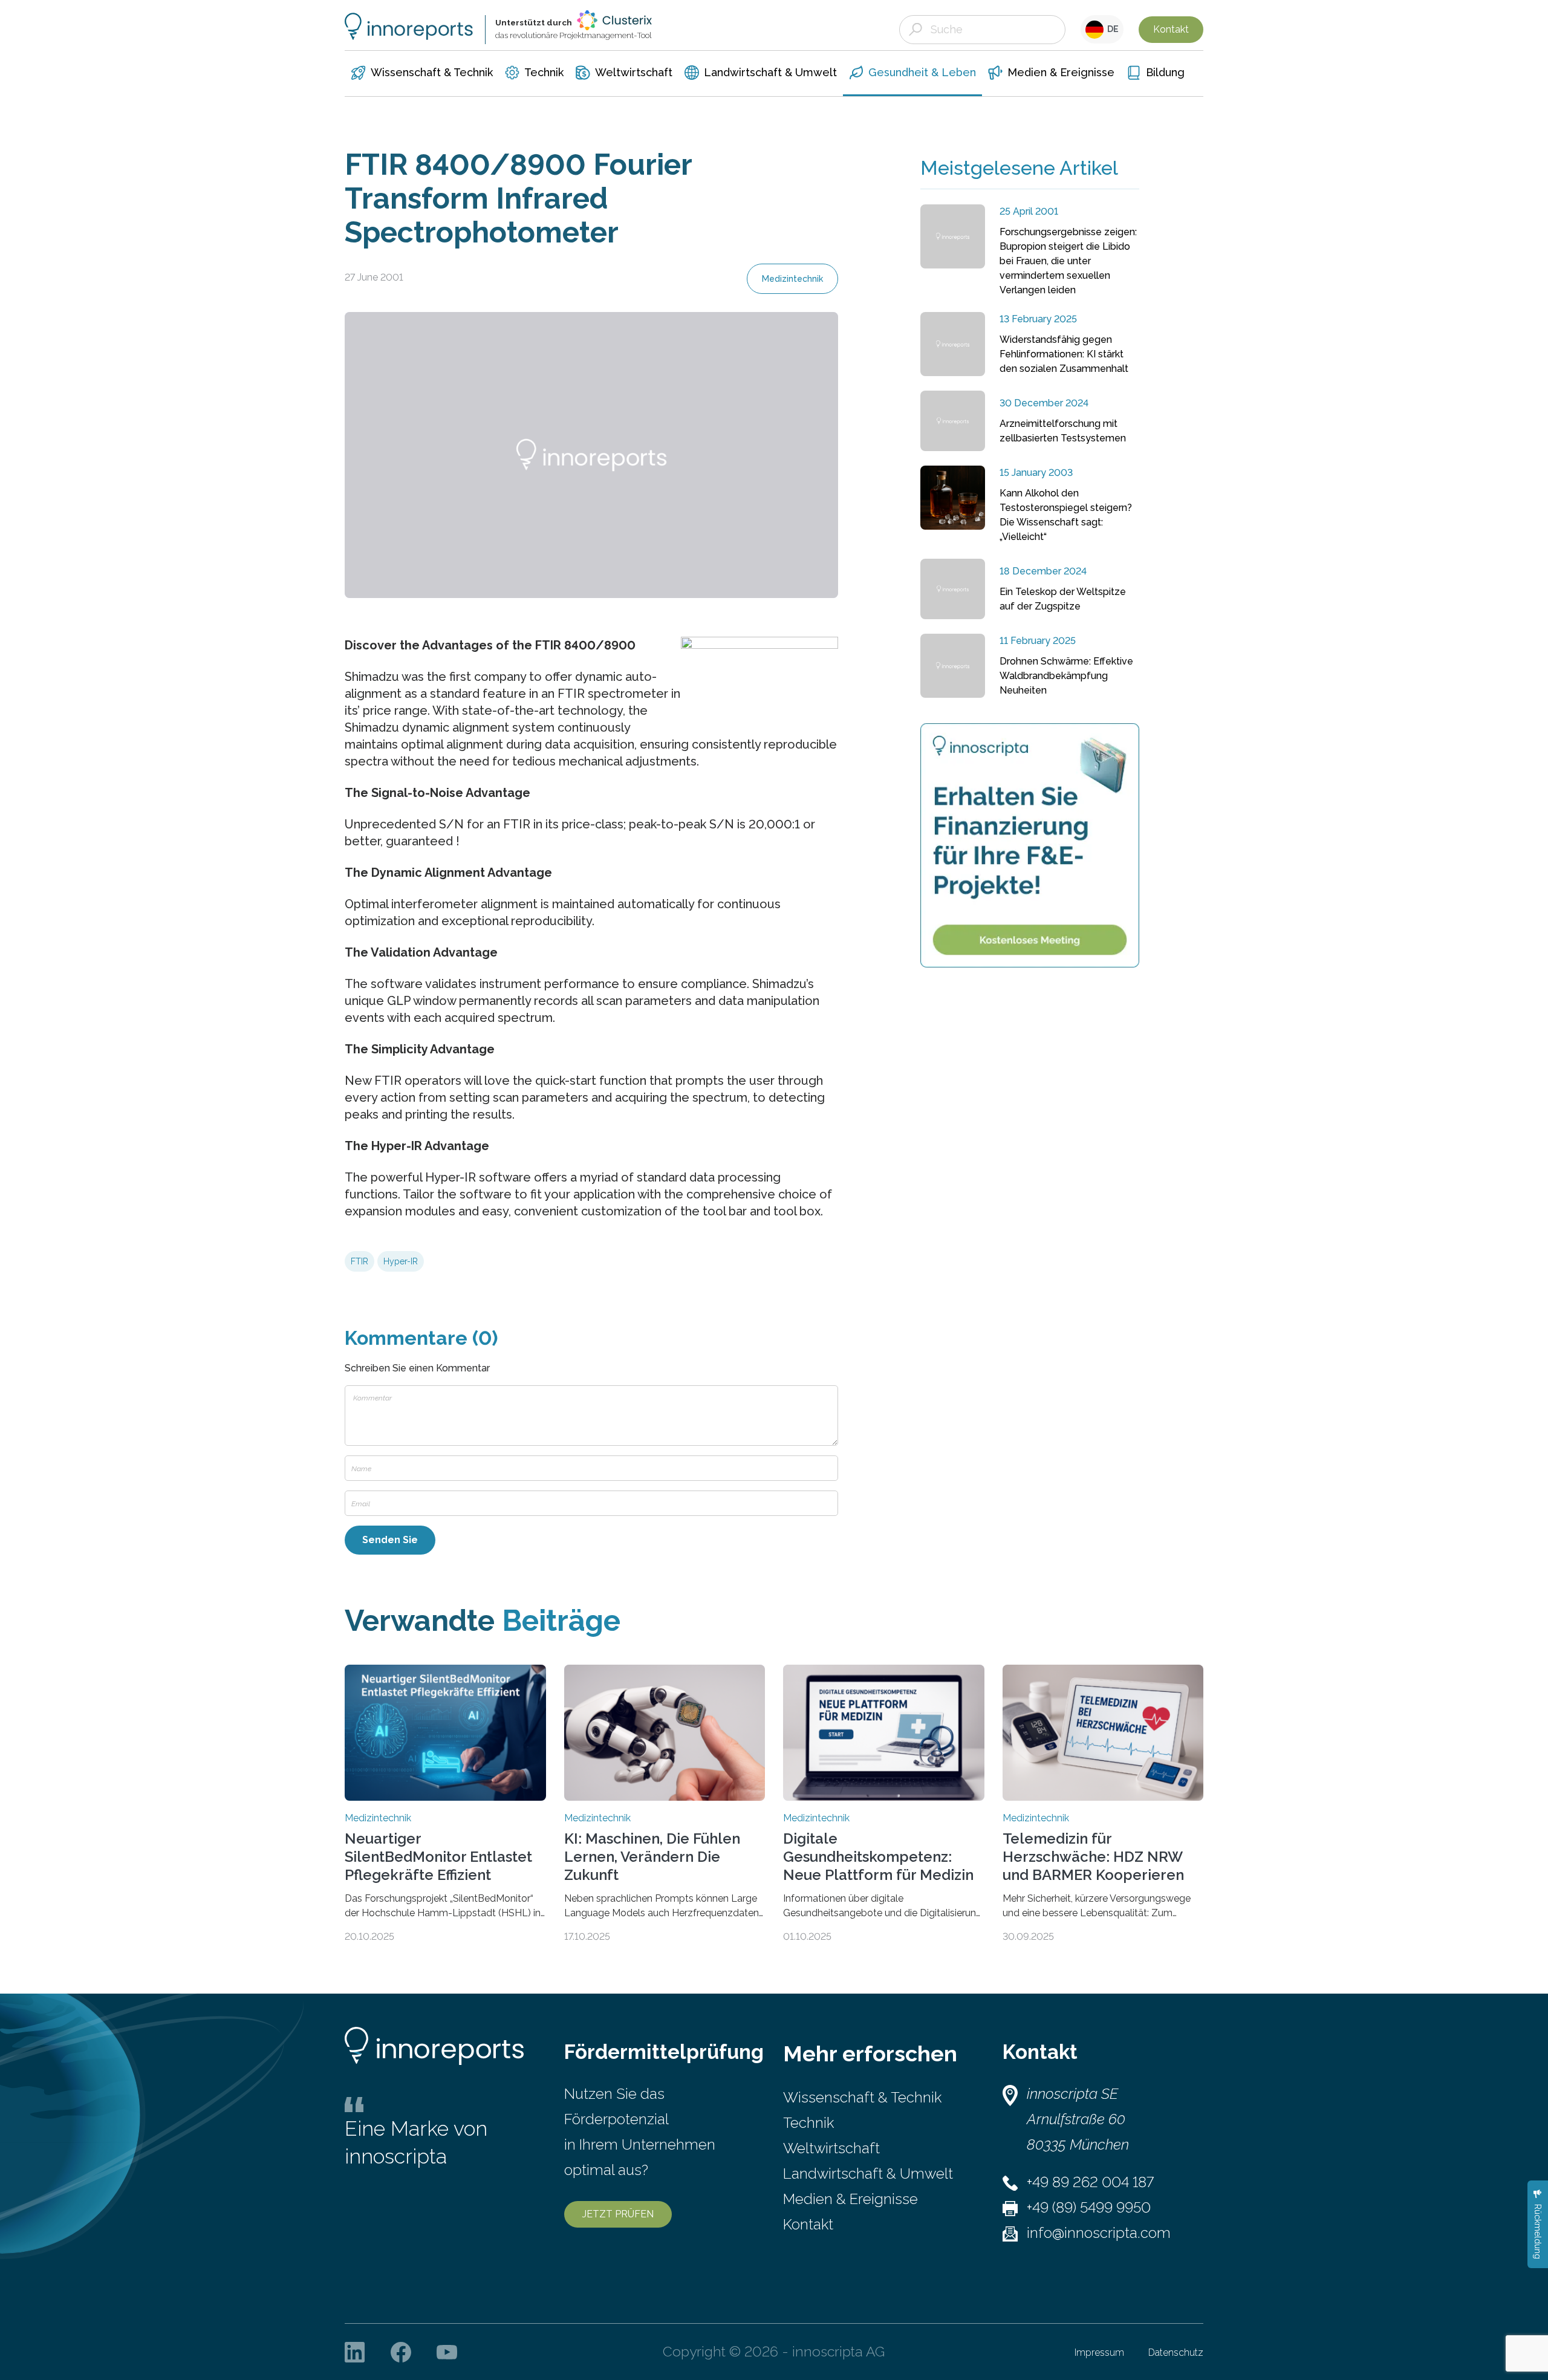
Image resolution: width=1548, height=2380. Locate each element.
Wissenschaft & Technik (862, 2097)
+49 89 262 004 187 (1090, 2182)
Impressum (1099, 2352)
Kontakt (1171, 29)
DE (1111, 29)
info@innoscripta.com (1099, 2233)
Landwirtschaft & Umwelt (868, 2174)
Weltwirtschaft (831, 2148)
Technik (808, 2123)
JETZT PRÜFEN (618, 2214)
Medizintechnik (792, 279)
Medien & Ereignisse (850, 2199)
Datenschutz (1176, 2352)
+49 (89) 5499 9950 (1089, 2207)
